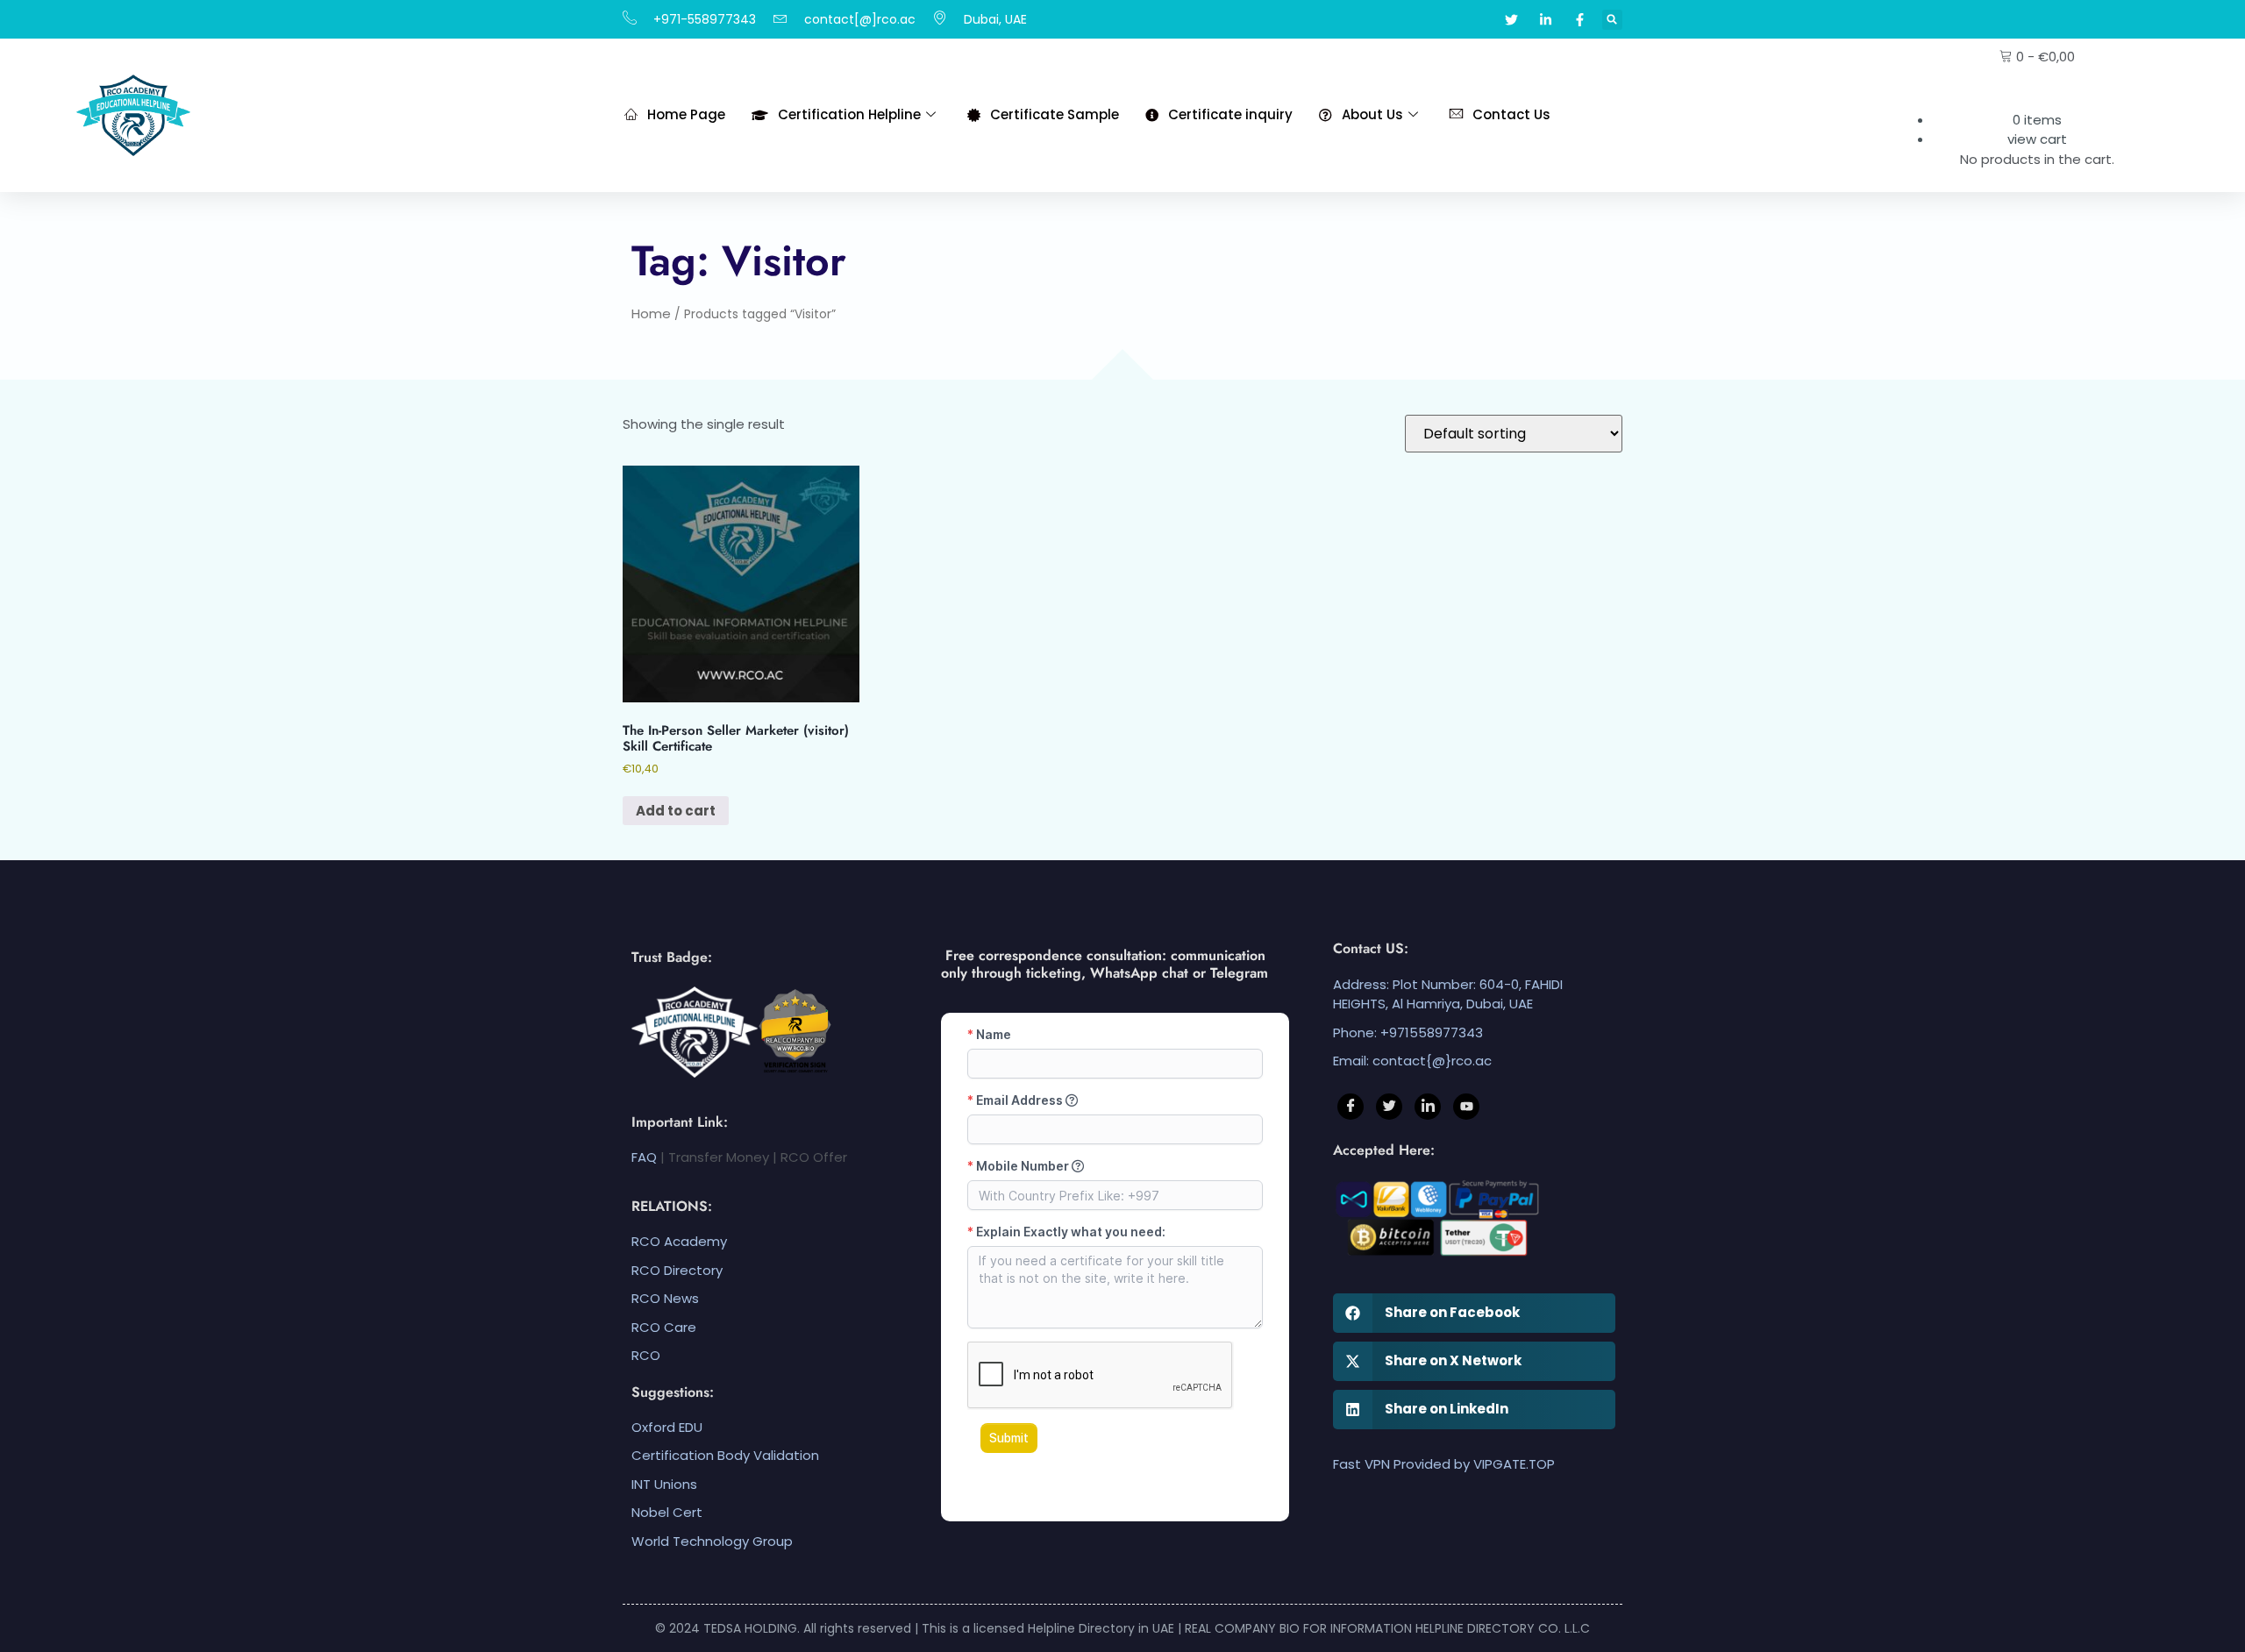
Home (651, 313)
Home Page (686, 114)
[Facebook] (1351, 1107)
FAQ (644, 1157)
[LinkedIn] (1428, 1107)
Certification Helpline (849, 114)
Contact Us (1511, 114)
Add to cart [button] (676, 811)
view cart (2037, 139)
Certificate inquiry (1230, 114)
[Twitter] (1389, 1107)
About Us (1372, 114)
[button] (1612, 20)
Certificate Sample (1055, 114)
